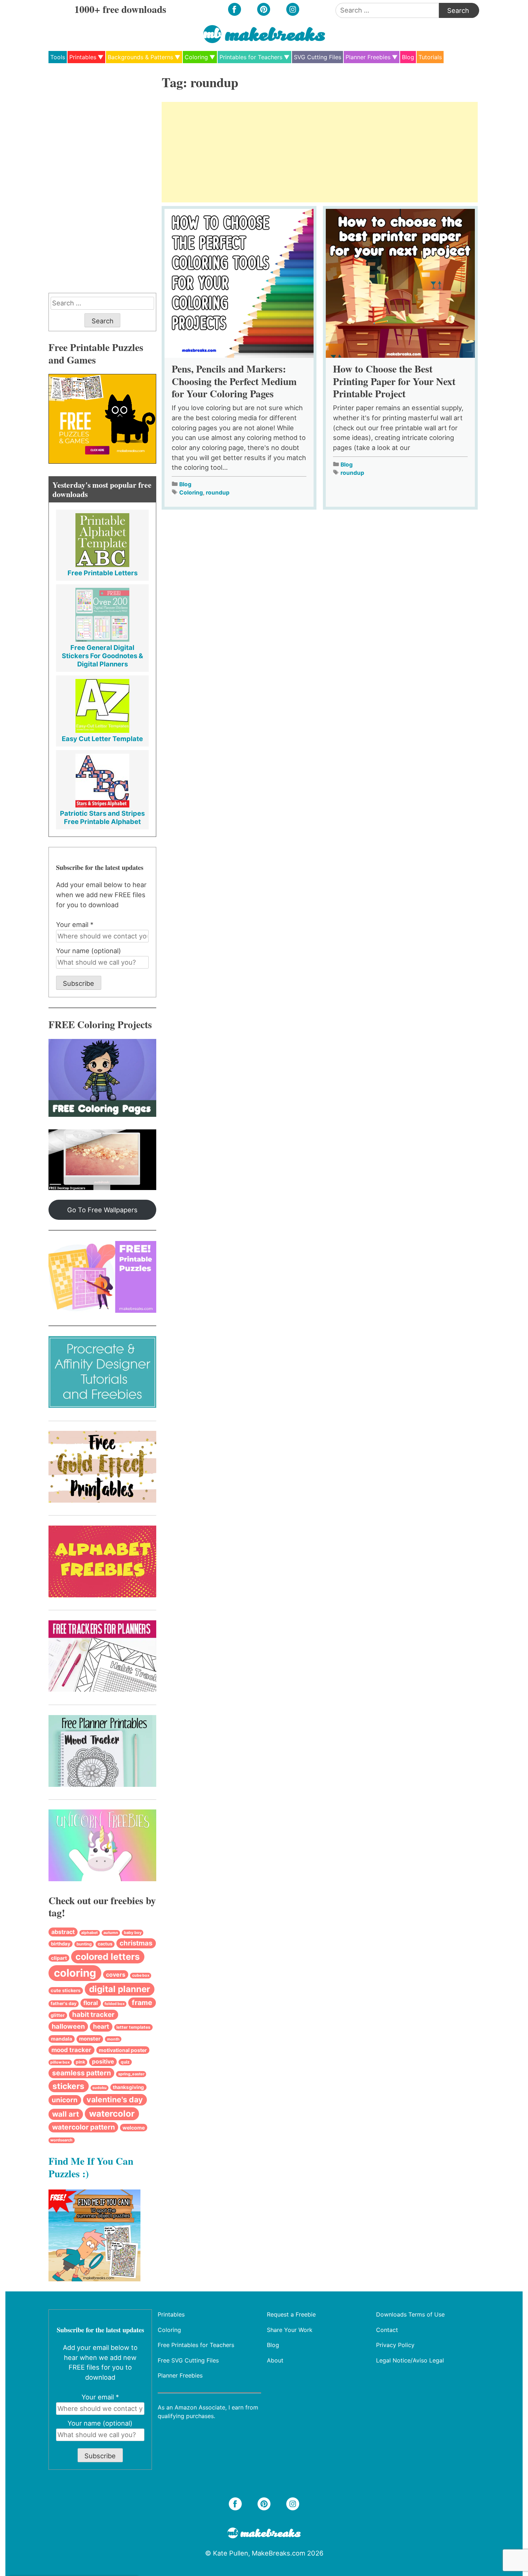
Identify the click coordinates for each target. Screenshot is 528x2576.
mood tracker (71, 2050)
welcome (134, 2128)
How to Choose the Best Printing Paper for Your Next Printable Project (394, 381)
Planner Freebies (368, 57)
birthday (61, 1944)
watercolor (112, 2114)
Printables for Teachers (251, 57)
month (113, 2039)
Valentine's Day (115, 2099)
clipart (59, 1958)
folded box (115, 2004)
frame (142, 2003)
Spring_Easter (131, 2074)
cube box (141, 1975)
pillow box (60, 2062)
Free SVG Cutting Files (188, 2360)
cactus (105, 1944)
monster (90, 2039)
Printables (83, 57)
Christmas (136, 1943)
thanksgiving (128, 2087)
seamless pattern (82, 2073)
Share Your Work (290, 2329)
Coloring (196, 57)
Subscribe (78, 983)
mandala (62, 2039)
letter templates (133, 2027)
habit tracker (93, 2015)
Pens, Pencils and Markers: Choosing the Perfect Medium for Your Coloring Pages (234, 381)
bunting (84, 1944)
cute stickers (66, 1990)
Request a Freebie (291, 2314)
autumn (111, 1933)
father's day (64, 2003)
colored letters (108, 1957)
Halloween (68, 2026)
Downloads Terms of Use (410, 2314)
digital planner (120, 1989)
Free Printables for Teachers (196, 2345)
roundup (218, 493)
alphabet (89, 1933)
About (275, 2360)
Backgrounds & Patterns (140, 57)
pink (80, 2062)
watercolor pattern (84, 2127)
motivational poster (123, 2050)
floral (91, 2003)
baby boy (133, 1933)
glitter (58, 2015)
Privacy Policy (395, 2345)
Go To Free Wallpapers (102, 1210)
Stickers (68, 2086)
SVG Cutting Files (318, 57)
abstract (63, 1932)
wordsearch (61, 2140)
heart (101, 2026)
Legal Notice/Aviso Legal (410, 2360)
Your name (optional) (89, 951)
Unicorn (65, 2100)
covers (116, 1975)
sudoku (99, 2088)
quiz (125, 2062)
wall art (66, 2114)
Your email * (75, 924)
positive (103, 2062)
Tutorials (430, 57)
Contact (387, 2329)
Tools (58, 57)
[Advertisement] (320, 152)
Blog (408, 57)
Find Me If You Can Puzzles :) (91, 2167)
